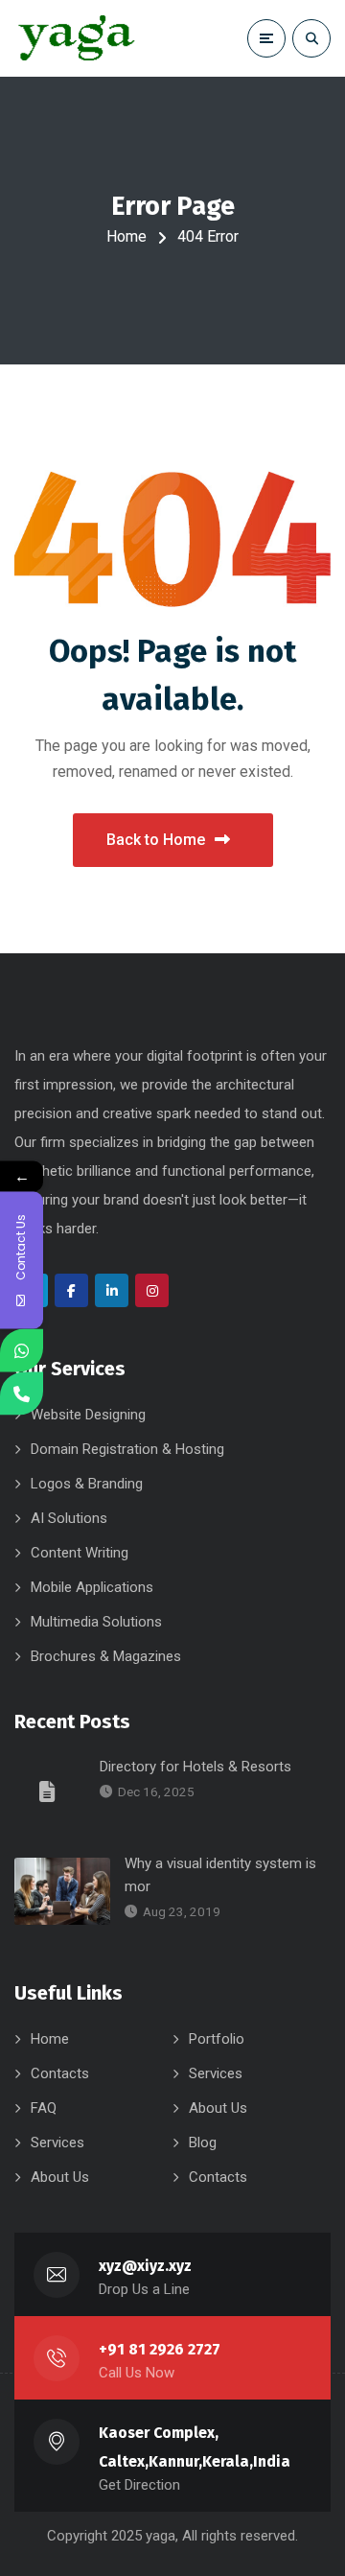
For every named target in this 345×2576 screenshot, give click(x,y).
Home (126, 236)
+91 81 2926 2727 (160, 2349)
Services (216, 2073)
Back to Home (156, 840)
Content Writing (80, 1553)
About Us (218, 2108)
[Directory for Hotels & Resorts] (50, 1791)
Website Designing (88, 1415)
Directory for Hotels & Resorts (195, 1767)
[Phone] (22, 1394)
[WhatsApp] (22, 1351)
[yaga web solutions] (75, 39)
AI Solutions (69, 1518)
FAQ (44, 2108)
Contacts (60, 2073)
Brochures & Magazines (106, 1656)
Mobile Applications (92, 1587)
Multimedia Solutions (96, 1622)
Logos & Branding (87, 1484)
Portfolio (217, 2039)
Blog (203, 2143)
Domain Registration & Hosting (127, 1449)
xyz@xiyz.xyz (145, 2266)
